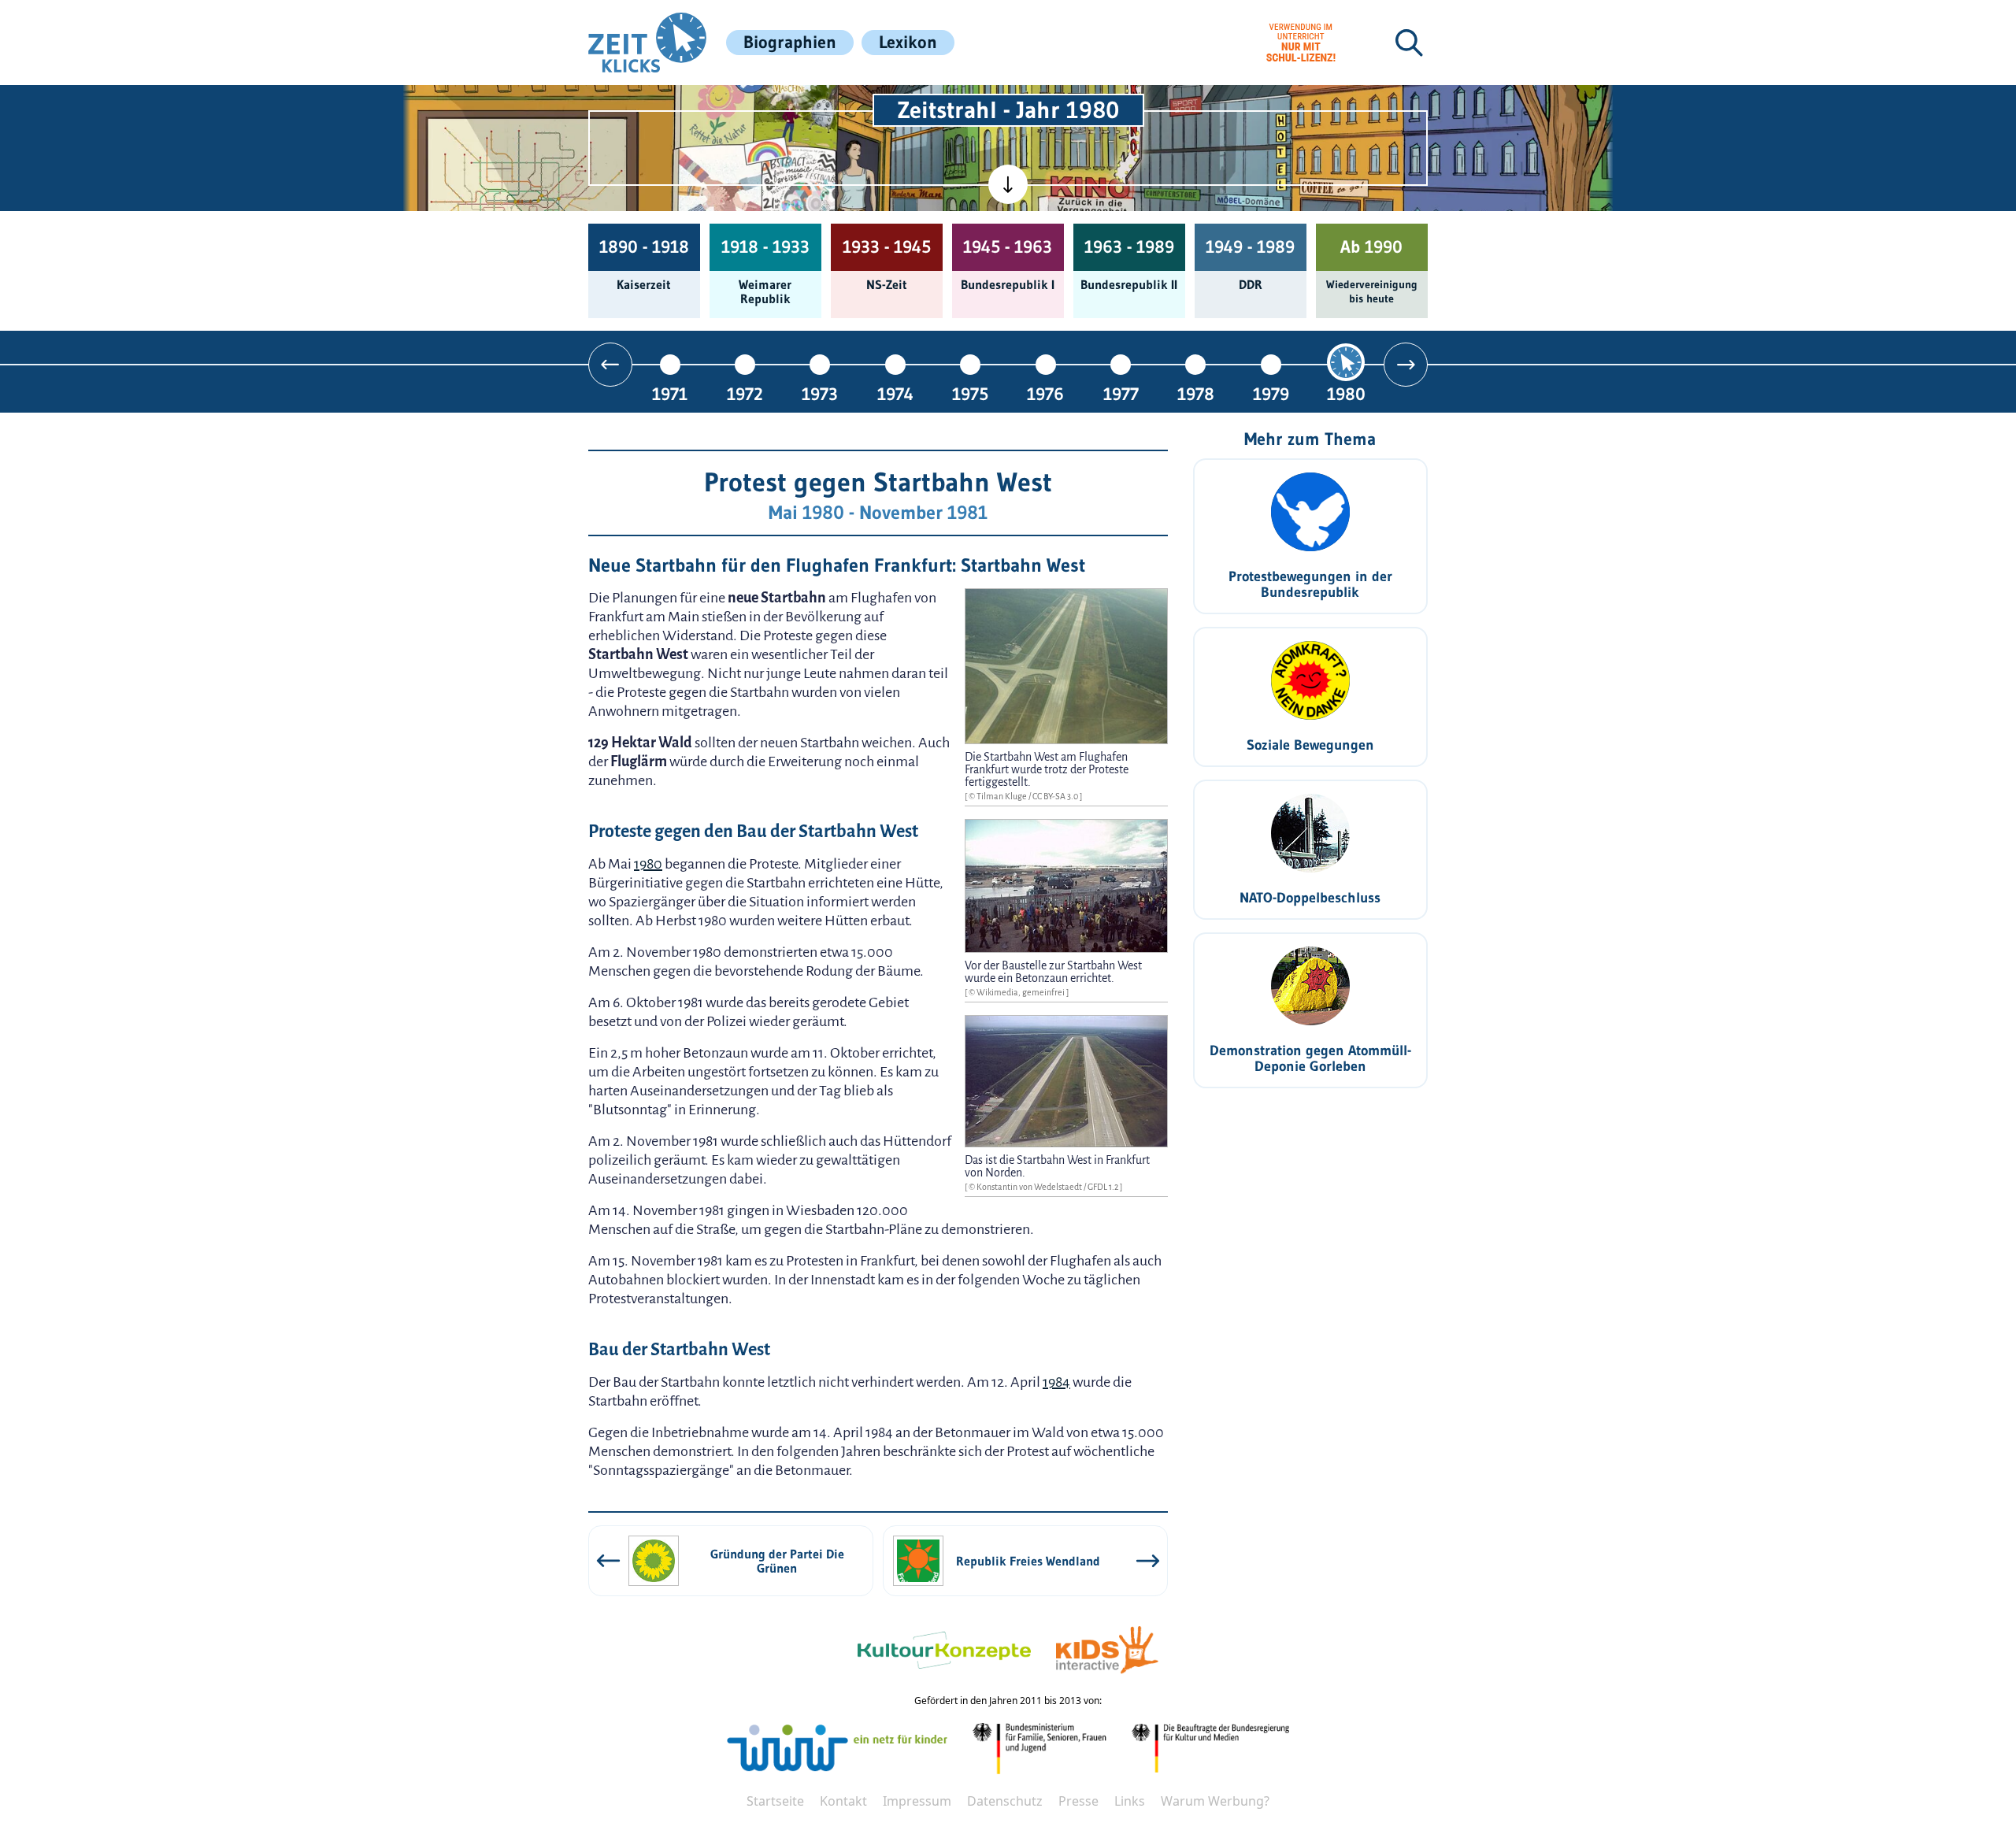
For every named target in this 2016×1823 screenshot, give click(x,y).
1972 (745, 393)
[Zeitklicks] (647, 43)
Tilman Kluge (1002, 796)
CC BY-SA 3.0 (1056, 796)
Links (1130, 1801)
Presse (1078, 1801)
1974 (895, 393)
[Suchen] (1409, 43)
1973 (820, 393)
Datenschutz (1005, 1801)
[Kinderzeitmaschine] (796, 104)
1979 (1271, 393)
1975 (970, 393)
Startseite (775, 1801)
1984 (1056, 1382)
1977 (1121, 393)
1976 (1045, 393)
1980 (1346, 393)
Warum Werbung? (1215, 1801)
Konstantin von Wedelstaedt (1030, 1187)
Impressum (917, 1801)
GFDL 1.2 (1104, 1187)
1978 (1196, 393)
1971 (670, 393)
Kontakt (843, 1801)
